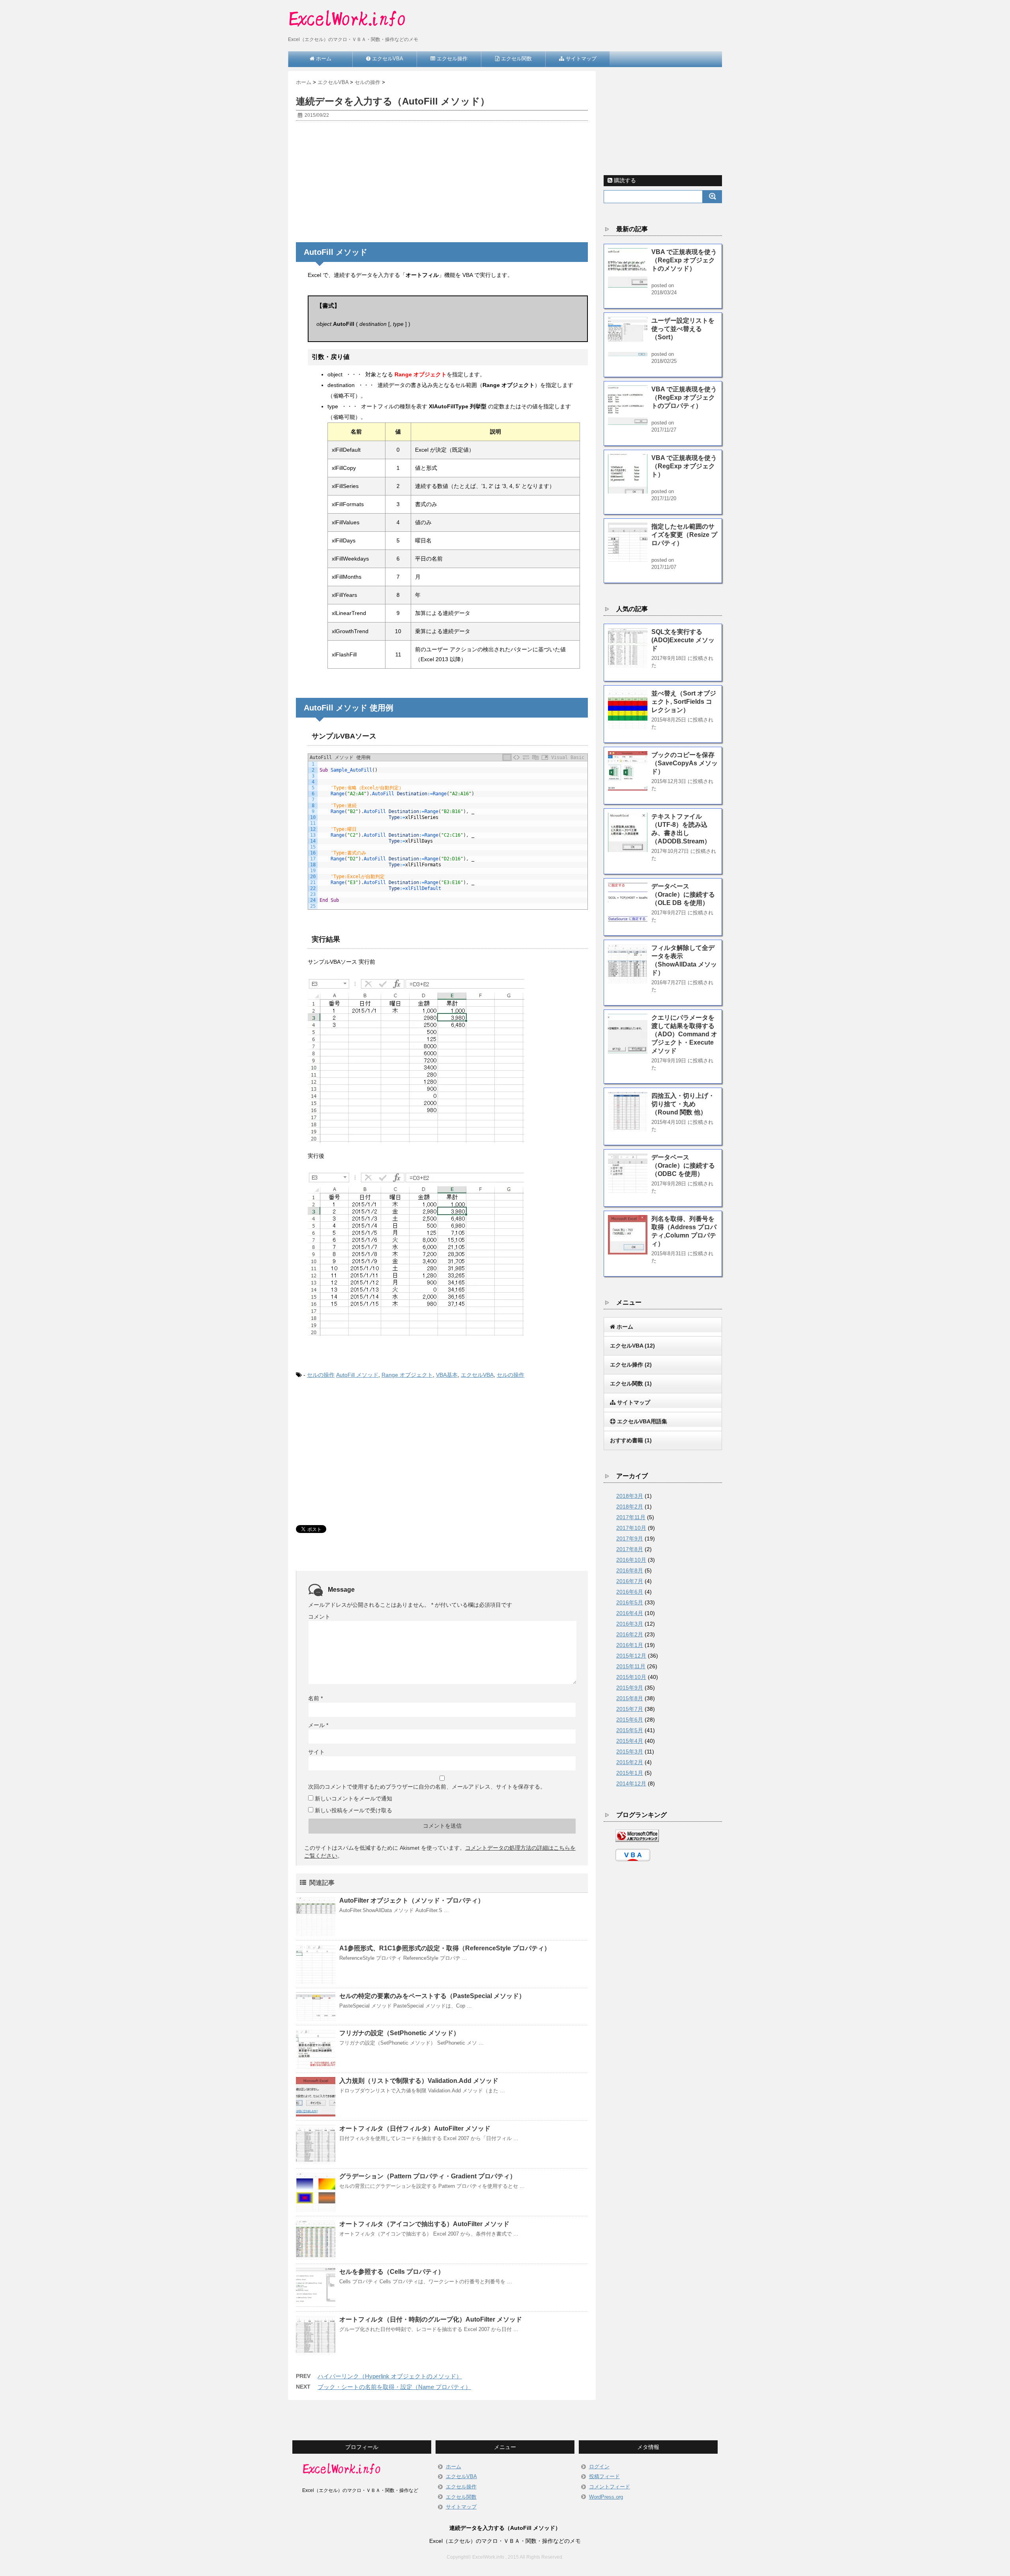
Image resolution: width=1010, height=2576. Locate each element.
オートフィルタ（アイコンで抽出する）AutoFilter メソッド (424, 2224)
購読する (624, 180)
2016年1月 (630, 1645)
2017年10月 (631, 1528)
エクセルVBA (477, 1375)
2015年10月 (631, 1677)
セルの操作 (321, 1375)
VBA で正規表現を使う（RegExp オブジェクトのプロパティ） (684, 397)
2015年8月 (630, 1698)
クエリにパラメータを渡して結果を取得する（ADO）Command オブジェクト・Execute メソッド (684, 1034)
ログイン (599, 2467)
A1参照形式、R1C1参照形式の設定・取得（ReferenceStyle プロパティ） (445, 1948)
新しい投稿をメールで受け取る (353, 1810)
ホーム (454, 2467)
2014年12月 (631, 1783)
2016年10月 (631, 1560)
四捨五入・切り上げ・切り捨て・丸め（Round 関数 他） (683, 1104)
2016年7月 (630, 1581)
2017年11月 (631, 1517)
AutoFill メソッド (357, 1375)
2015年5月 (630, 1730)
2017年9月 (630, 1538)
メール (318, 1725)
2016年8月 (630, 1570)
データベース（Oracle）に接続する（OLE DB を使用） (683, 894)
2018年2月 (630, 1507)
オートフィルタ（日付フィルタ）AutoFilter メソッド (415, 2128)
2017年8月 (630, 1549)
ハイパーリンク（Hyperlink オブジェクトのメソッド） (390, 2376)
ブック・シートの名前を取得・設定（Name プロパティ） (394, 2387)
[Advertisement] (442, 184)
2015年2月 (630, 1762)
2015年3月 (630, 1752)
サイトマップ (461, 2507)
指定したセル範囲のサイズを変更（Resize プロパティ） (684, 535)
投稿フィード (604, 2476)
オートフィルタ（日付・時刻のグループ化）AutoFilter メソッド (431, 2319)
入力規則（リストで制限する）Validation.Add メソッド (419, 2081)
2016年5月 (630, 1602)
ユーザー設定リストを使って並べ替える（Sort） (683, 329)
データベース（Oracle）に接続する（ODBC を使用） (683, 1166)
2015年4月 (630, 1741)
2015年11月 (631, 1666)
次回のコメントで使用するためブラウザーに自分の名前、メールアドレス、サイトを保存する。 (427, 1787)
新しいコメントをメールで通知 (353, 1798)
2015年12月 (631, 1656)
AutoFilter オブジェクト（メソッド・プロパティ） (412, 1900)
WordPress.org (606, 2497)
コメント (319, 1617)
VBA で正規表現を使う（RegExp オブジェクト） (684, 466)
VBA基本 (447, 1375)
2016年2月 (630, 1634)
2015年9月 (630, 1688)
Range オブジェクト (407, 1375)
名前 (315, 1698)
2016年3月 (630, 1624)
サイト (316, 1752)
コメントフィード (610, 2487)
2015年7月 (630, 1709)
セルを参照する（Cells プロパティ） (392, 2272)
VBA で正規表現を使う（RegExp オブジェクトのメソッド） (684, 260)
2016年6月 (630, 1592)
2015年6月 (630, 1720)
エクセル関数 (461, 2497)
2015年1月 (630, 1773)
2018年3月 (630, 1496)
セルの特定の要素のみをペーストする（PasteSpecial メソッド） (432, 1996)
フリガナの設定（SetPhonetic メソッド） (399, 2033)
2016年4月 (630, 1613)
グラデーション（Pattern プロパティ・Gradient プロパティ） (428, 2176)
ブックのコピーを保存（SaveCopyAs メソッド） (685, 763)
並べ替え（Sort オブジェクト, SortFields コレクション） (684, 702)
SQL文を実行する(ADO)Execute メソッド (683, 640)
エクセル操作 (461, 2487)
